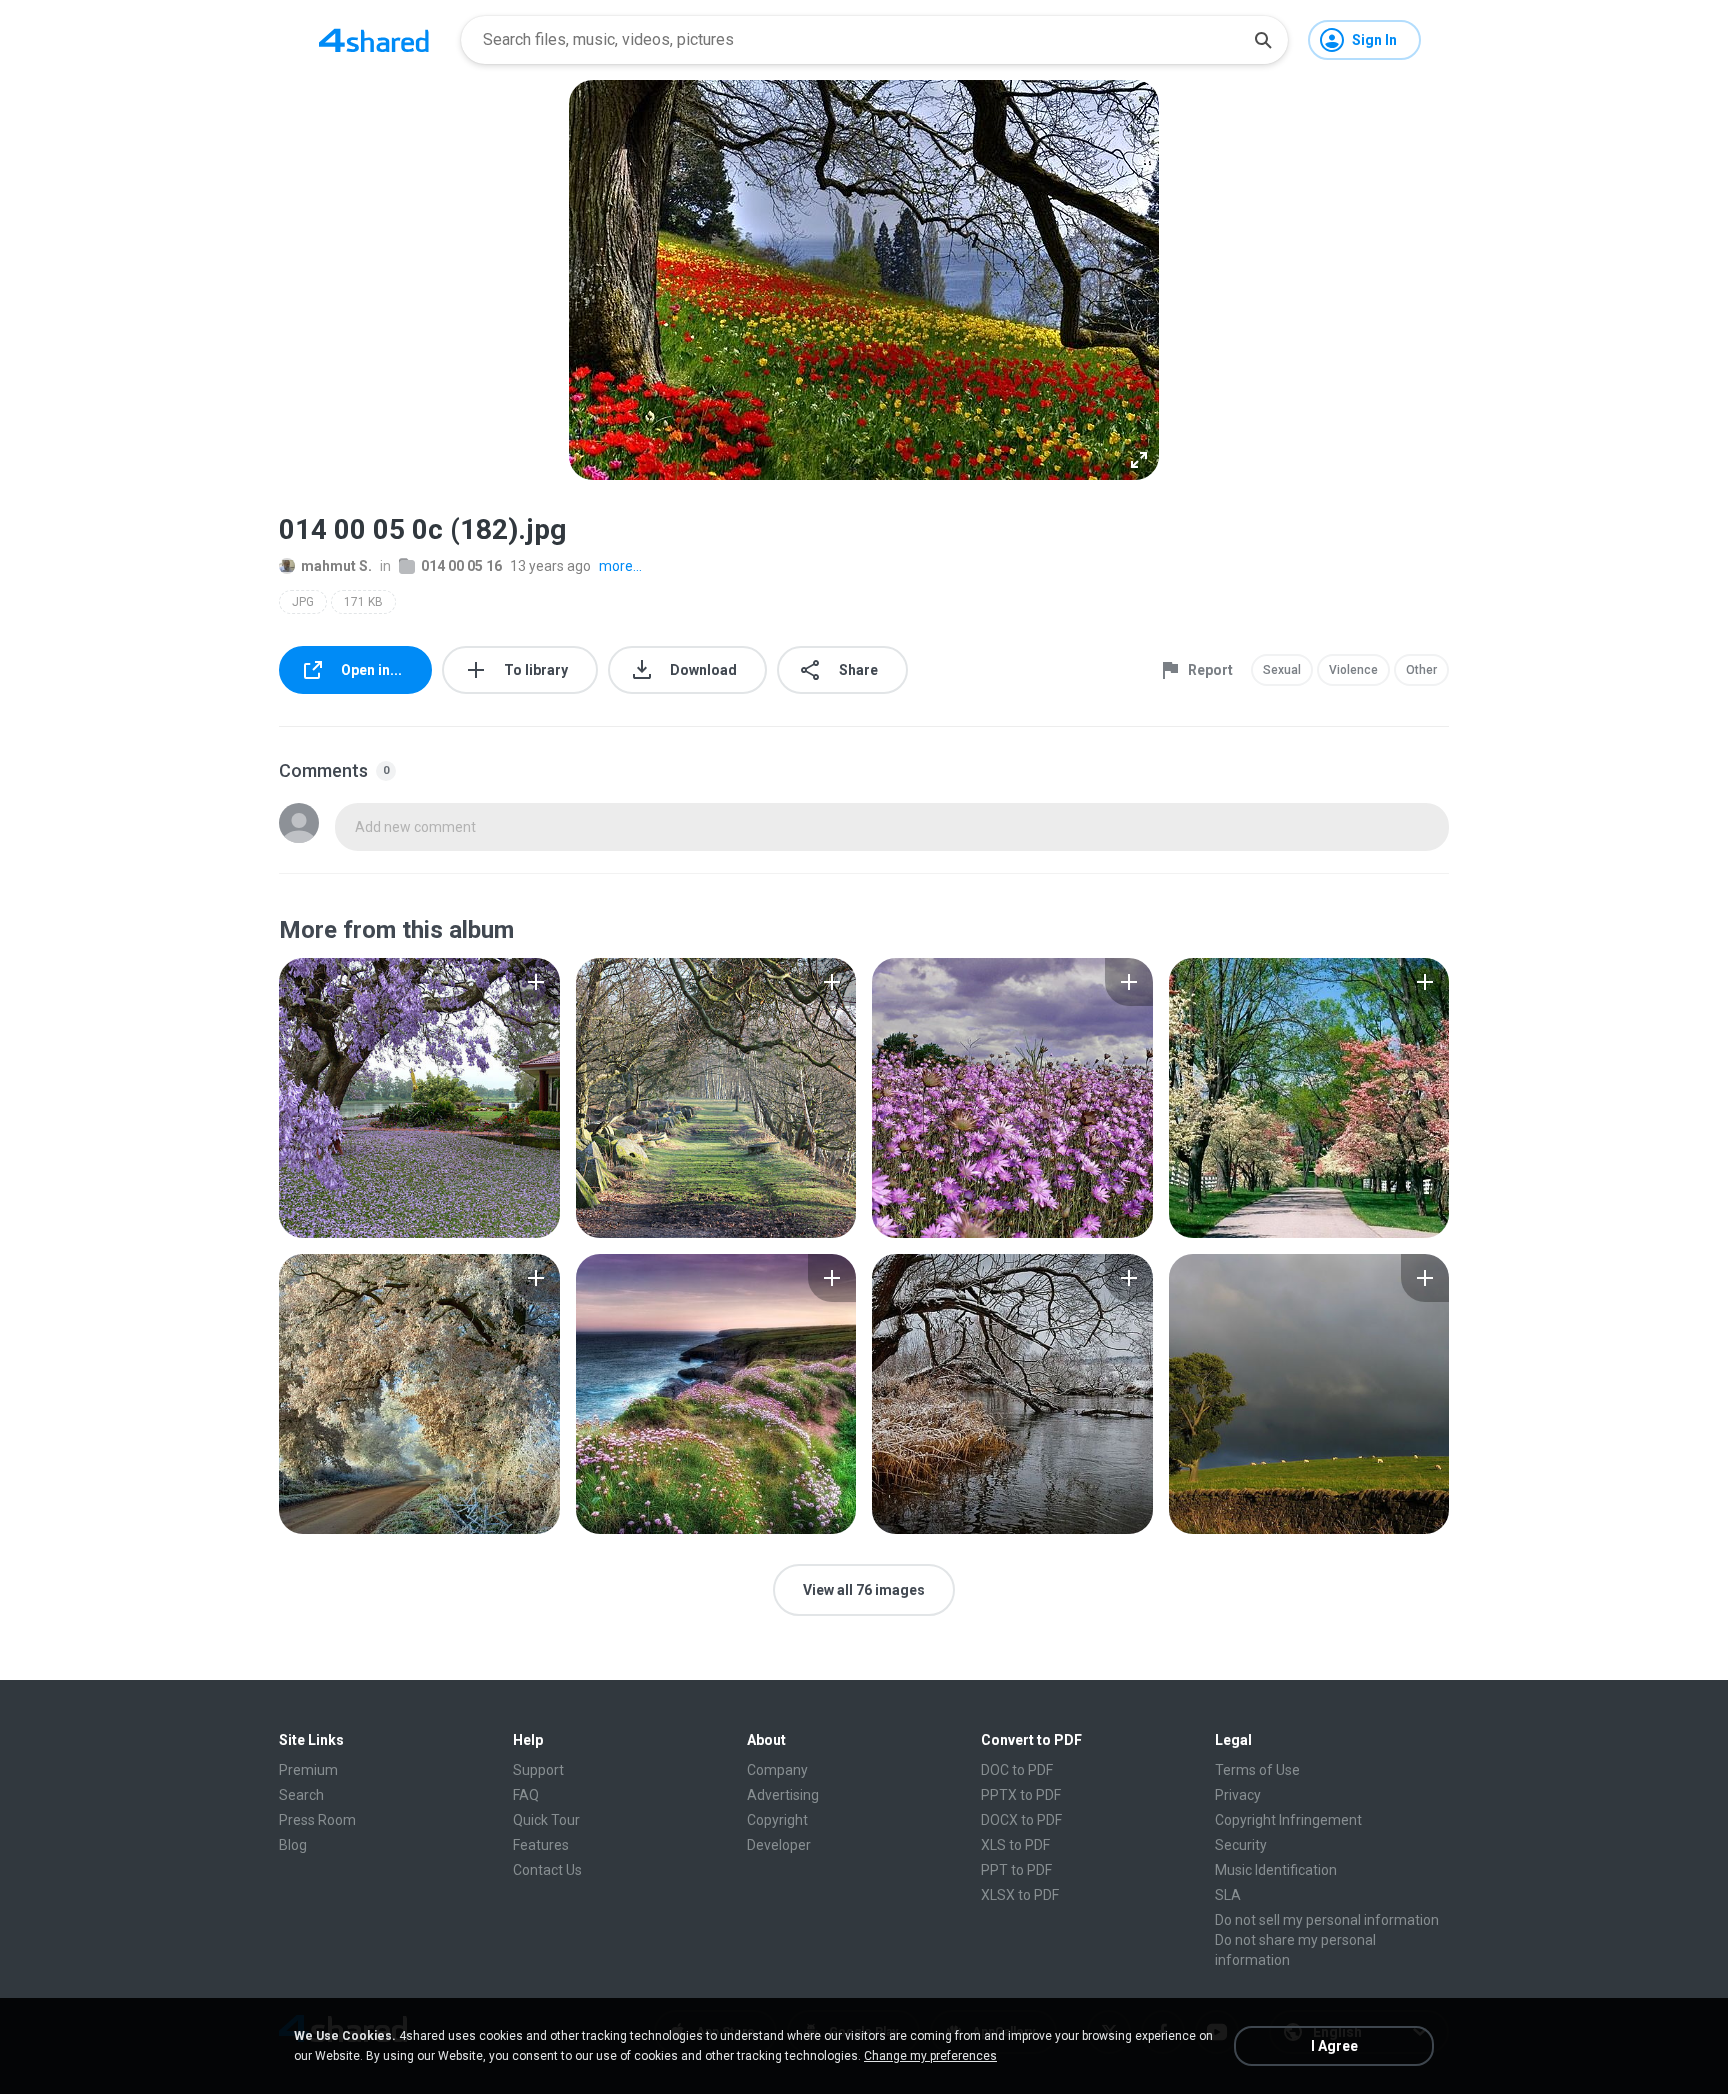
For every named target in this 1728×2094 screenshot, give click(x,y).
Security (1241, 1845)
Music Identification (1276, 1870)
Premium (308, 1770)
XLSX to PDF (1020, 1895)
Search (301, 1795)
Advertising (783, 1795)
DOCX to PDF (1021, 1820)
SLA (1228, 1895)
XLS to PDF (1015, 1845)
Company (777, 1770)
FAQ (526, 1795)
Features (541, 1845)
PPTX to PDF (1021, 1795)
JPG (303, 602)
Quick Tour (546, 1820)
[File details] (419, 1098)
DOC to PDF (1017, 1770)
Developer (779, 1845)
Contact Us (547, 1870)
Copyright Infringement (1288, 1820)
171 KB (363, 602)
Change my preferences (930, 2056)
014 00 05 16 (461, 566)
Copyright (777, 1820)
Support (538, 1770)
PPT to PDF (1016, 1870)
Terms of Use (1257, 1770)
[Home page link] (374, 40)
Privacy (1238, 1795)
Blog (293, 1845)
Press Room (317, 1820)
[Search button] (1263, 40)
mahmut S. (336, 566)
